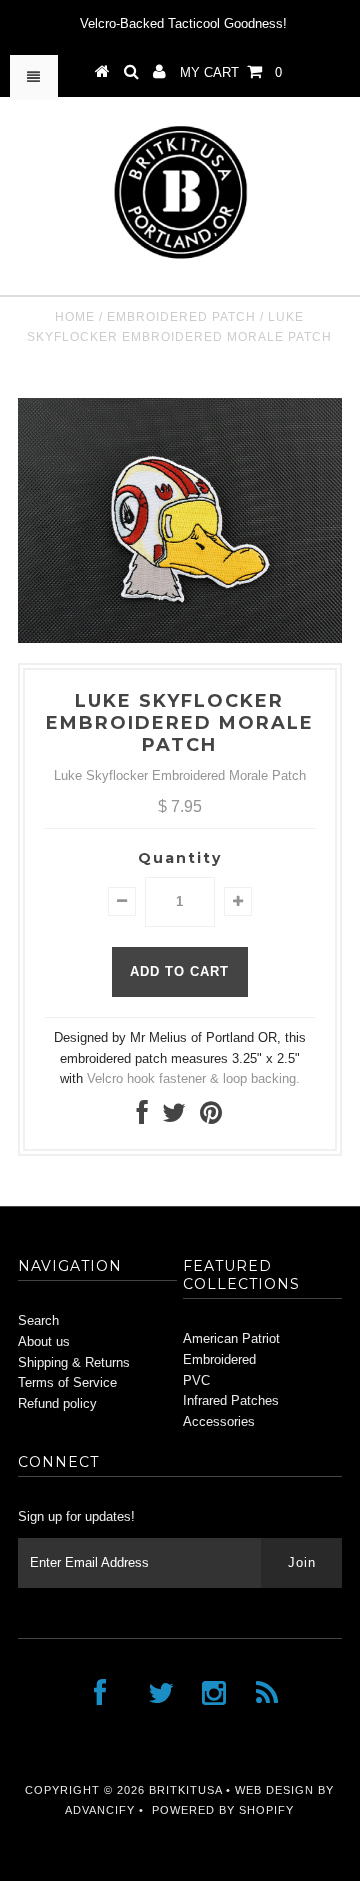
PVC (196, 1380)
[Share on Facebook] (142, 1117)
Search (38, 1320)
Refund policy (57, 1403)
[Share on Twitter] (174, 1117)
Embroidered (219, 1359)
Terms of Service (67, 1382)
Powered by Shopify (223, 1810)
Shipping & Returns (74, 1362)
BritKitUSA (185, 1790)
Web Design (274, 1790)
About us (44, 1341)
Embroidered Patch (181, 317)
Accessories (219, 1421)
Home (75, 317)
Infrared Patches (231, 1400)
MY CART (231, 72)
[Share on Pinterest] (211, 1117)
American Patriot (231, 1338)
